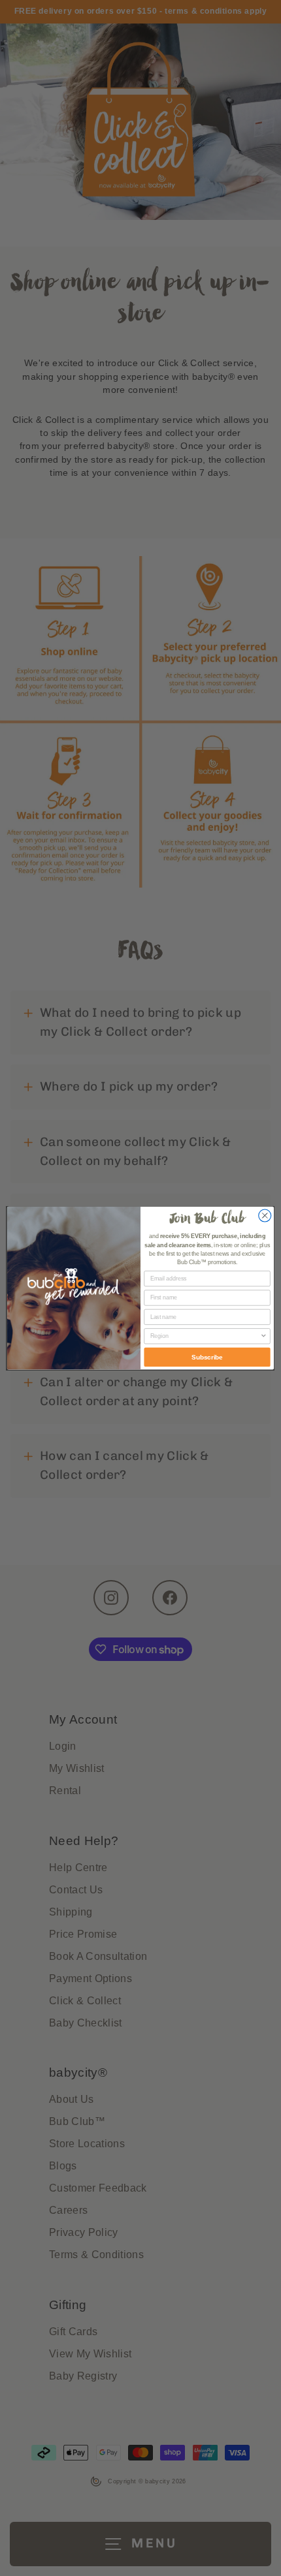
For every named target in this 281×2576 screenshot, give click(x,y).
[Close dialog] (265, 1216)
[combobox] (205, 1336)
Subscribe (207, 1357)
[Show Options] (264, 1336)
